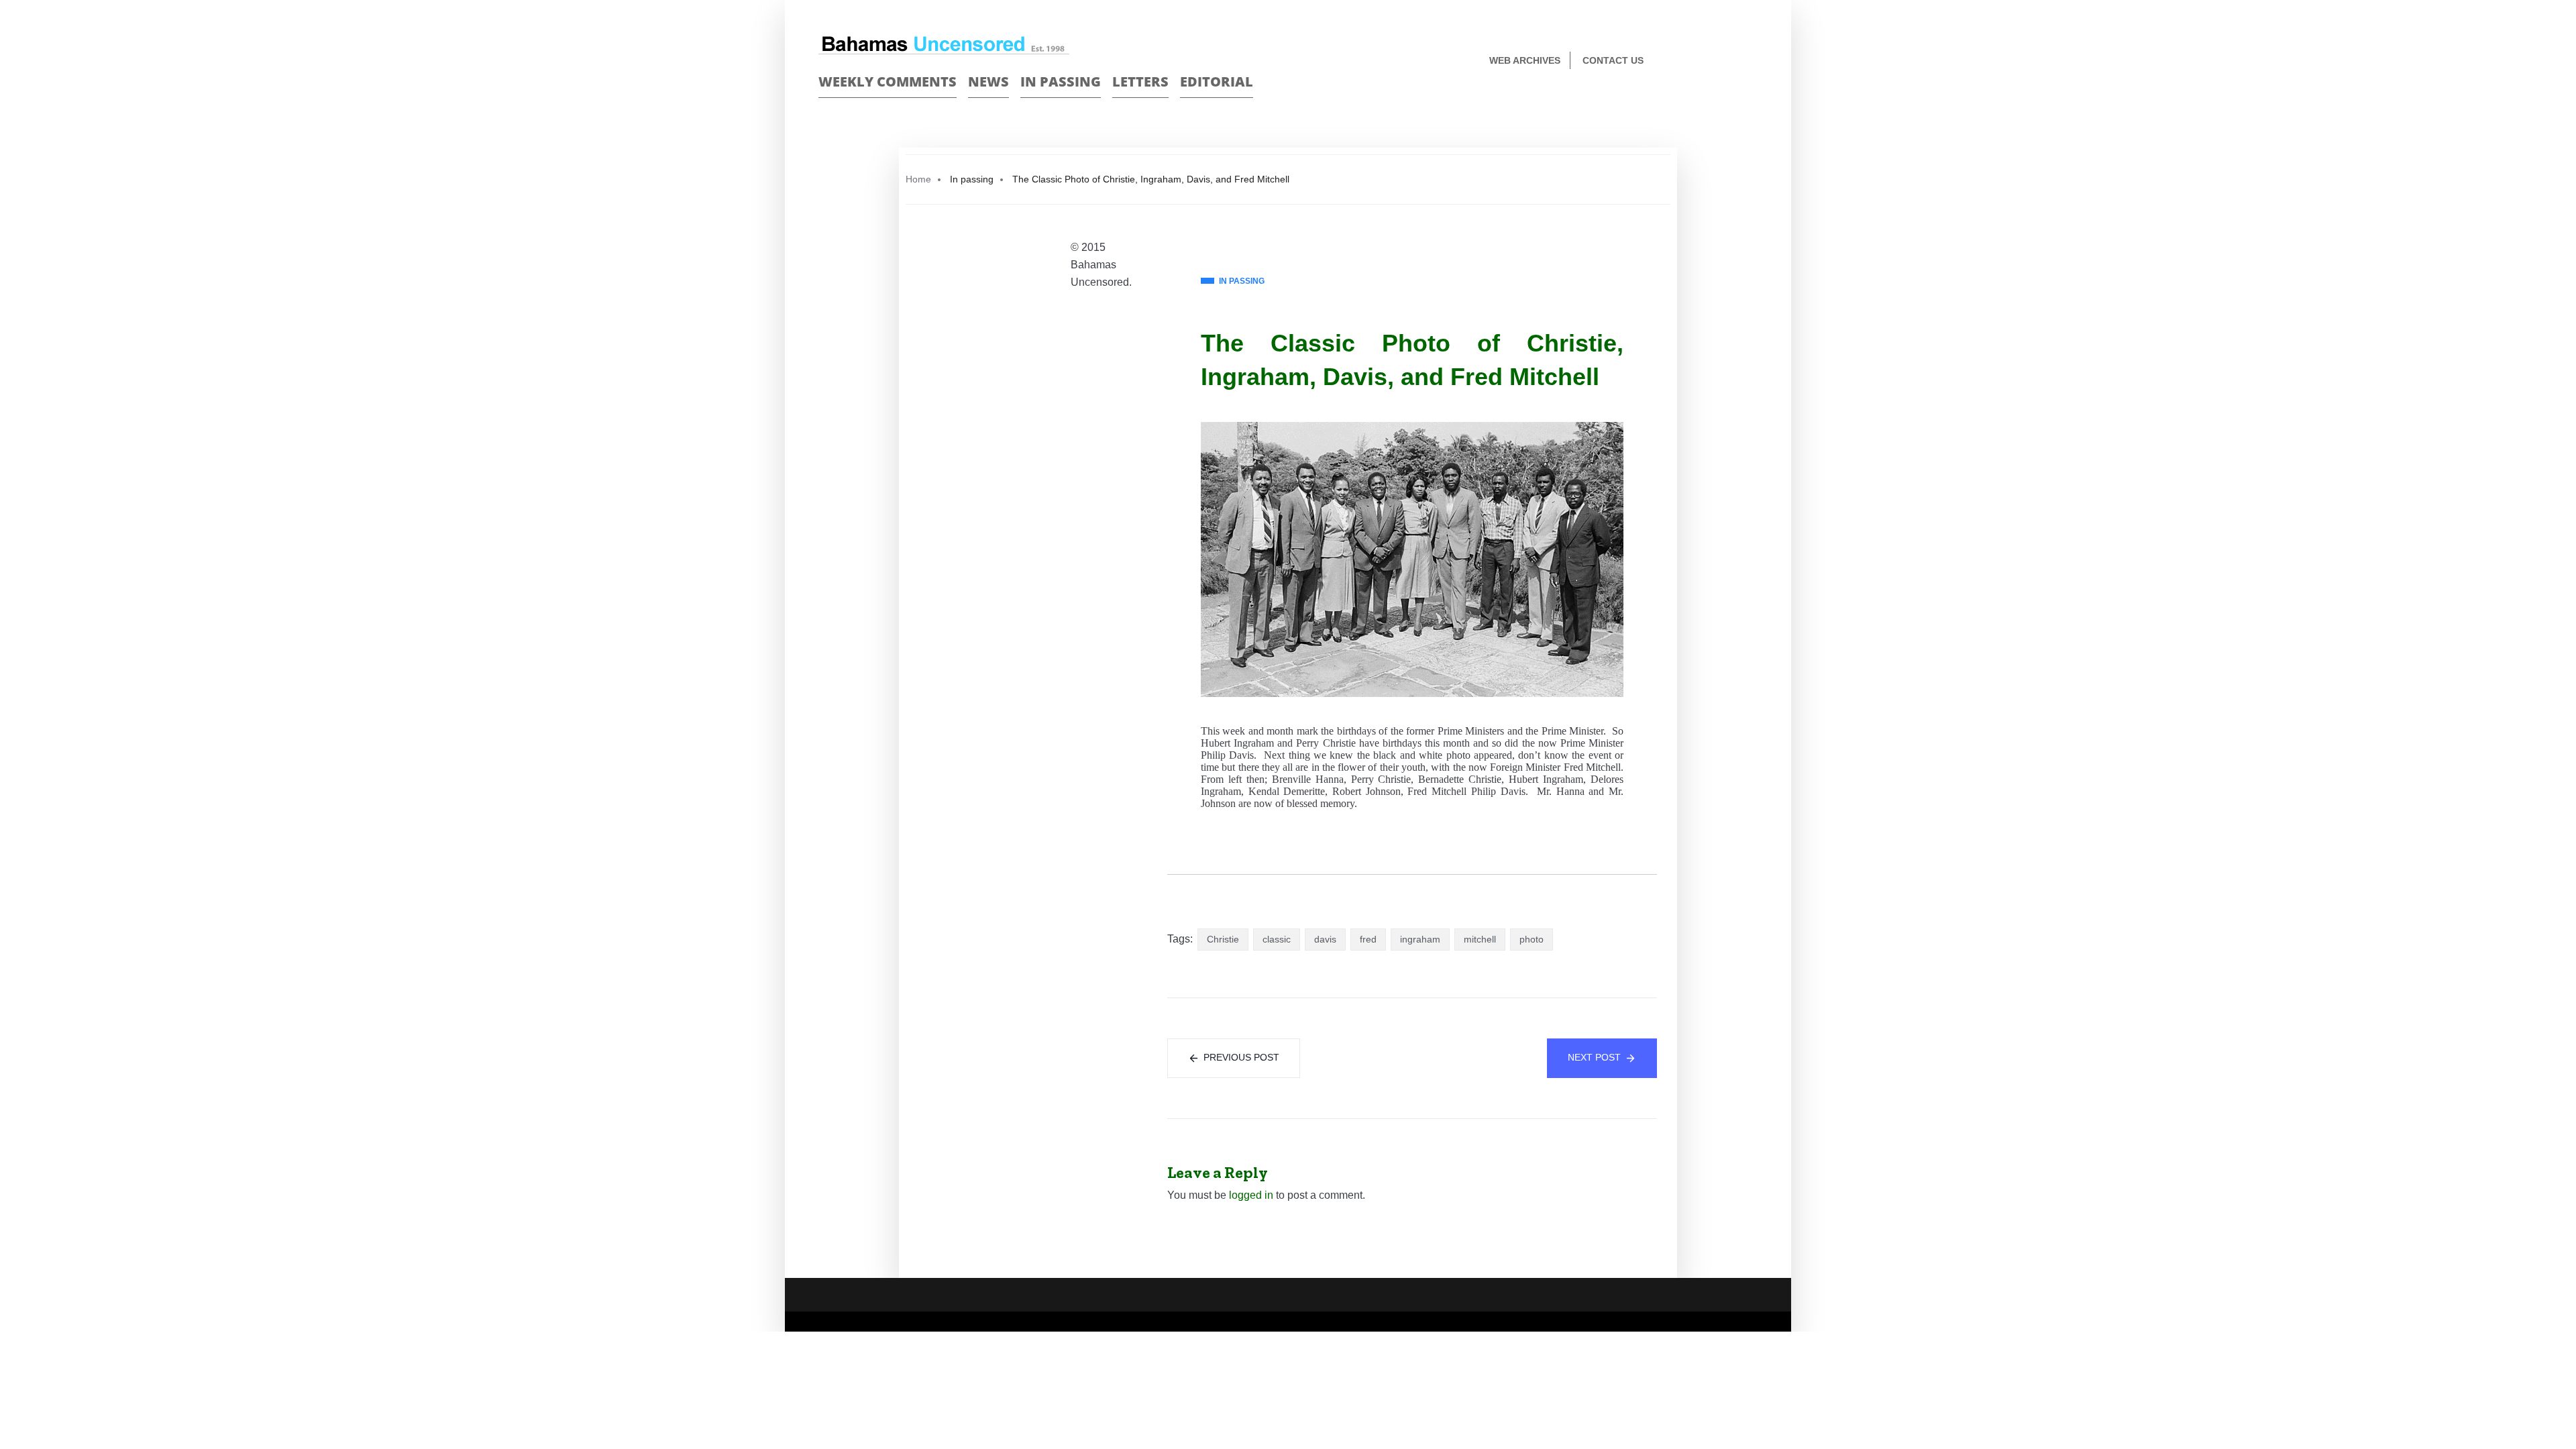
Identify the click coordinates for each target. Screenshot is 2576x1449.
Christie (1223, 939)
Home (918, 179)
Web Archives (1525, 60)
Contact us (1613, 60)
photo (1532, 939)
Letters (1140, 82)
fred (1368, 939)
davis (1325, 939)
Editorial (1217, 82)
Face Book (1728, 61)
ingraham (1420, 939)
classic (1277, 939)
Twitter (1752, 61)
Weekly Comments (888, 82)
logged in (1251, 1195)
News (988, 82)
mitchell (1480, 939)
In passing (1061, 82)
